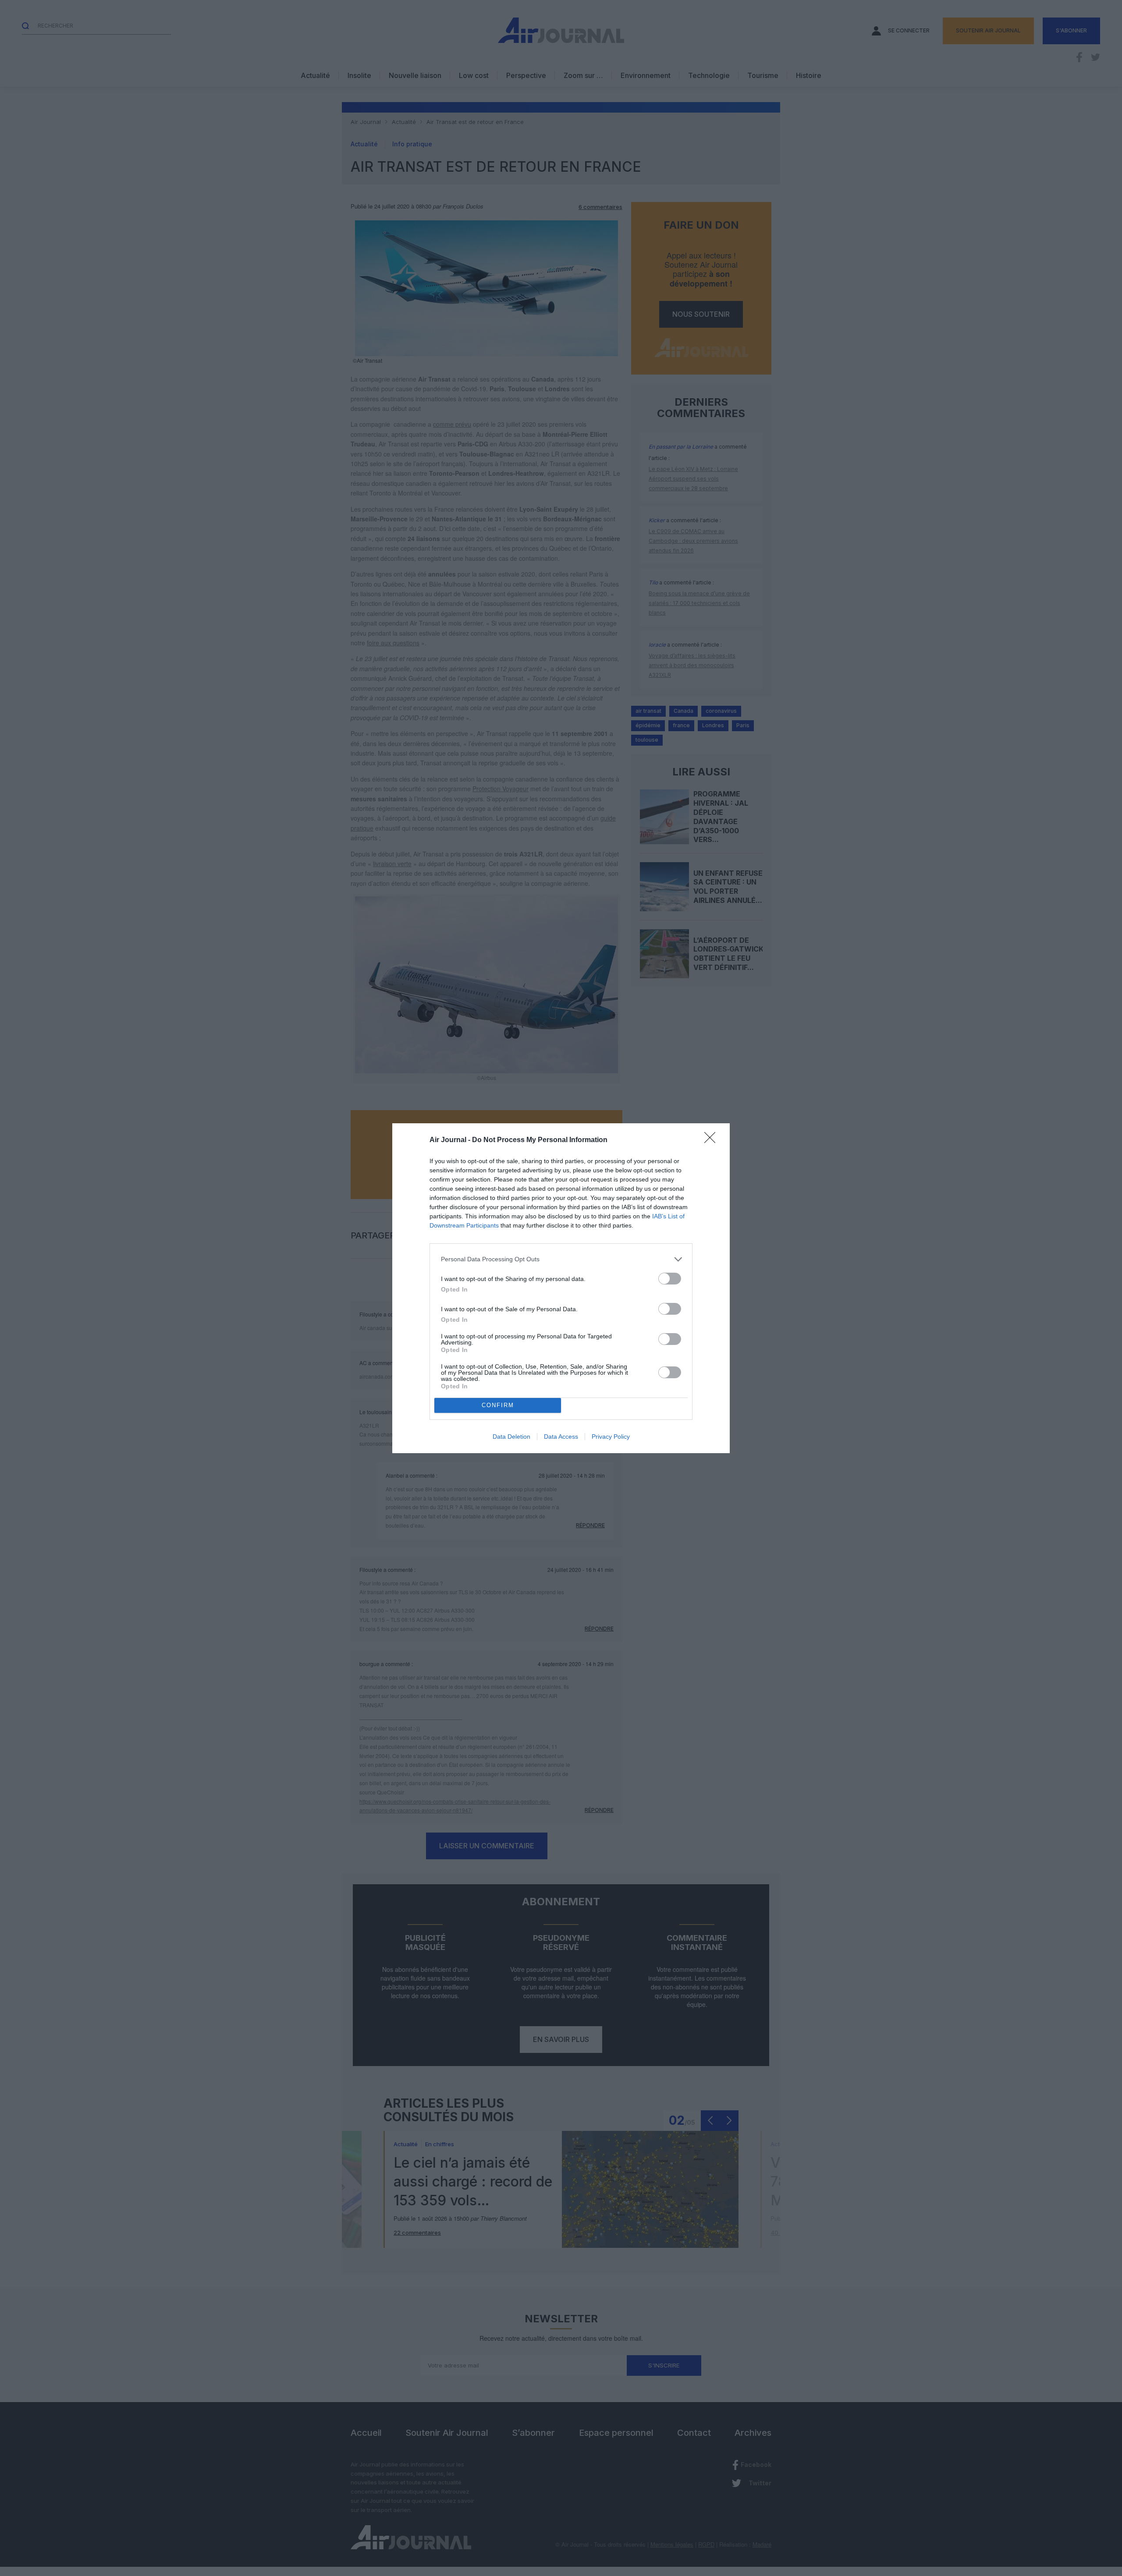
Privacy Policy (611, 1437)
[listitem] (561, 1259)
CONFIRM (498, 1405)
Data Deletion (511, 1437)
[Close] (713, 1140)
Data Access (561, 1437)
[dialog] (561, 1288)
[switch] (670, 1279)
